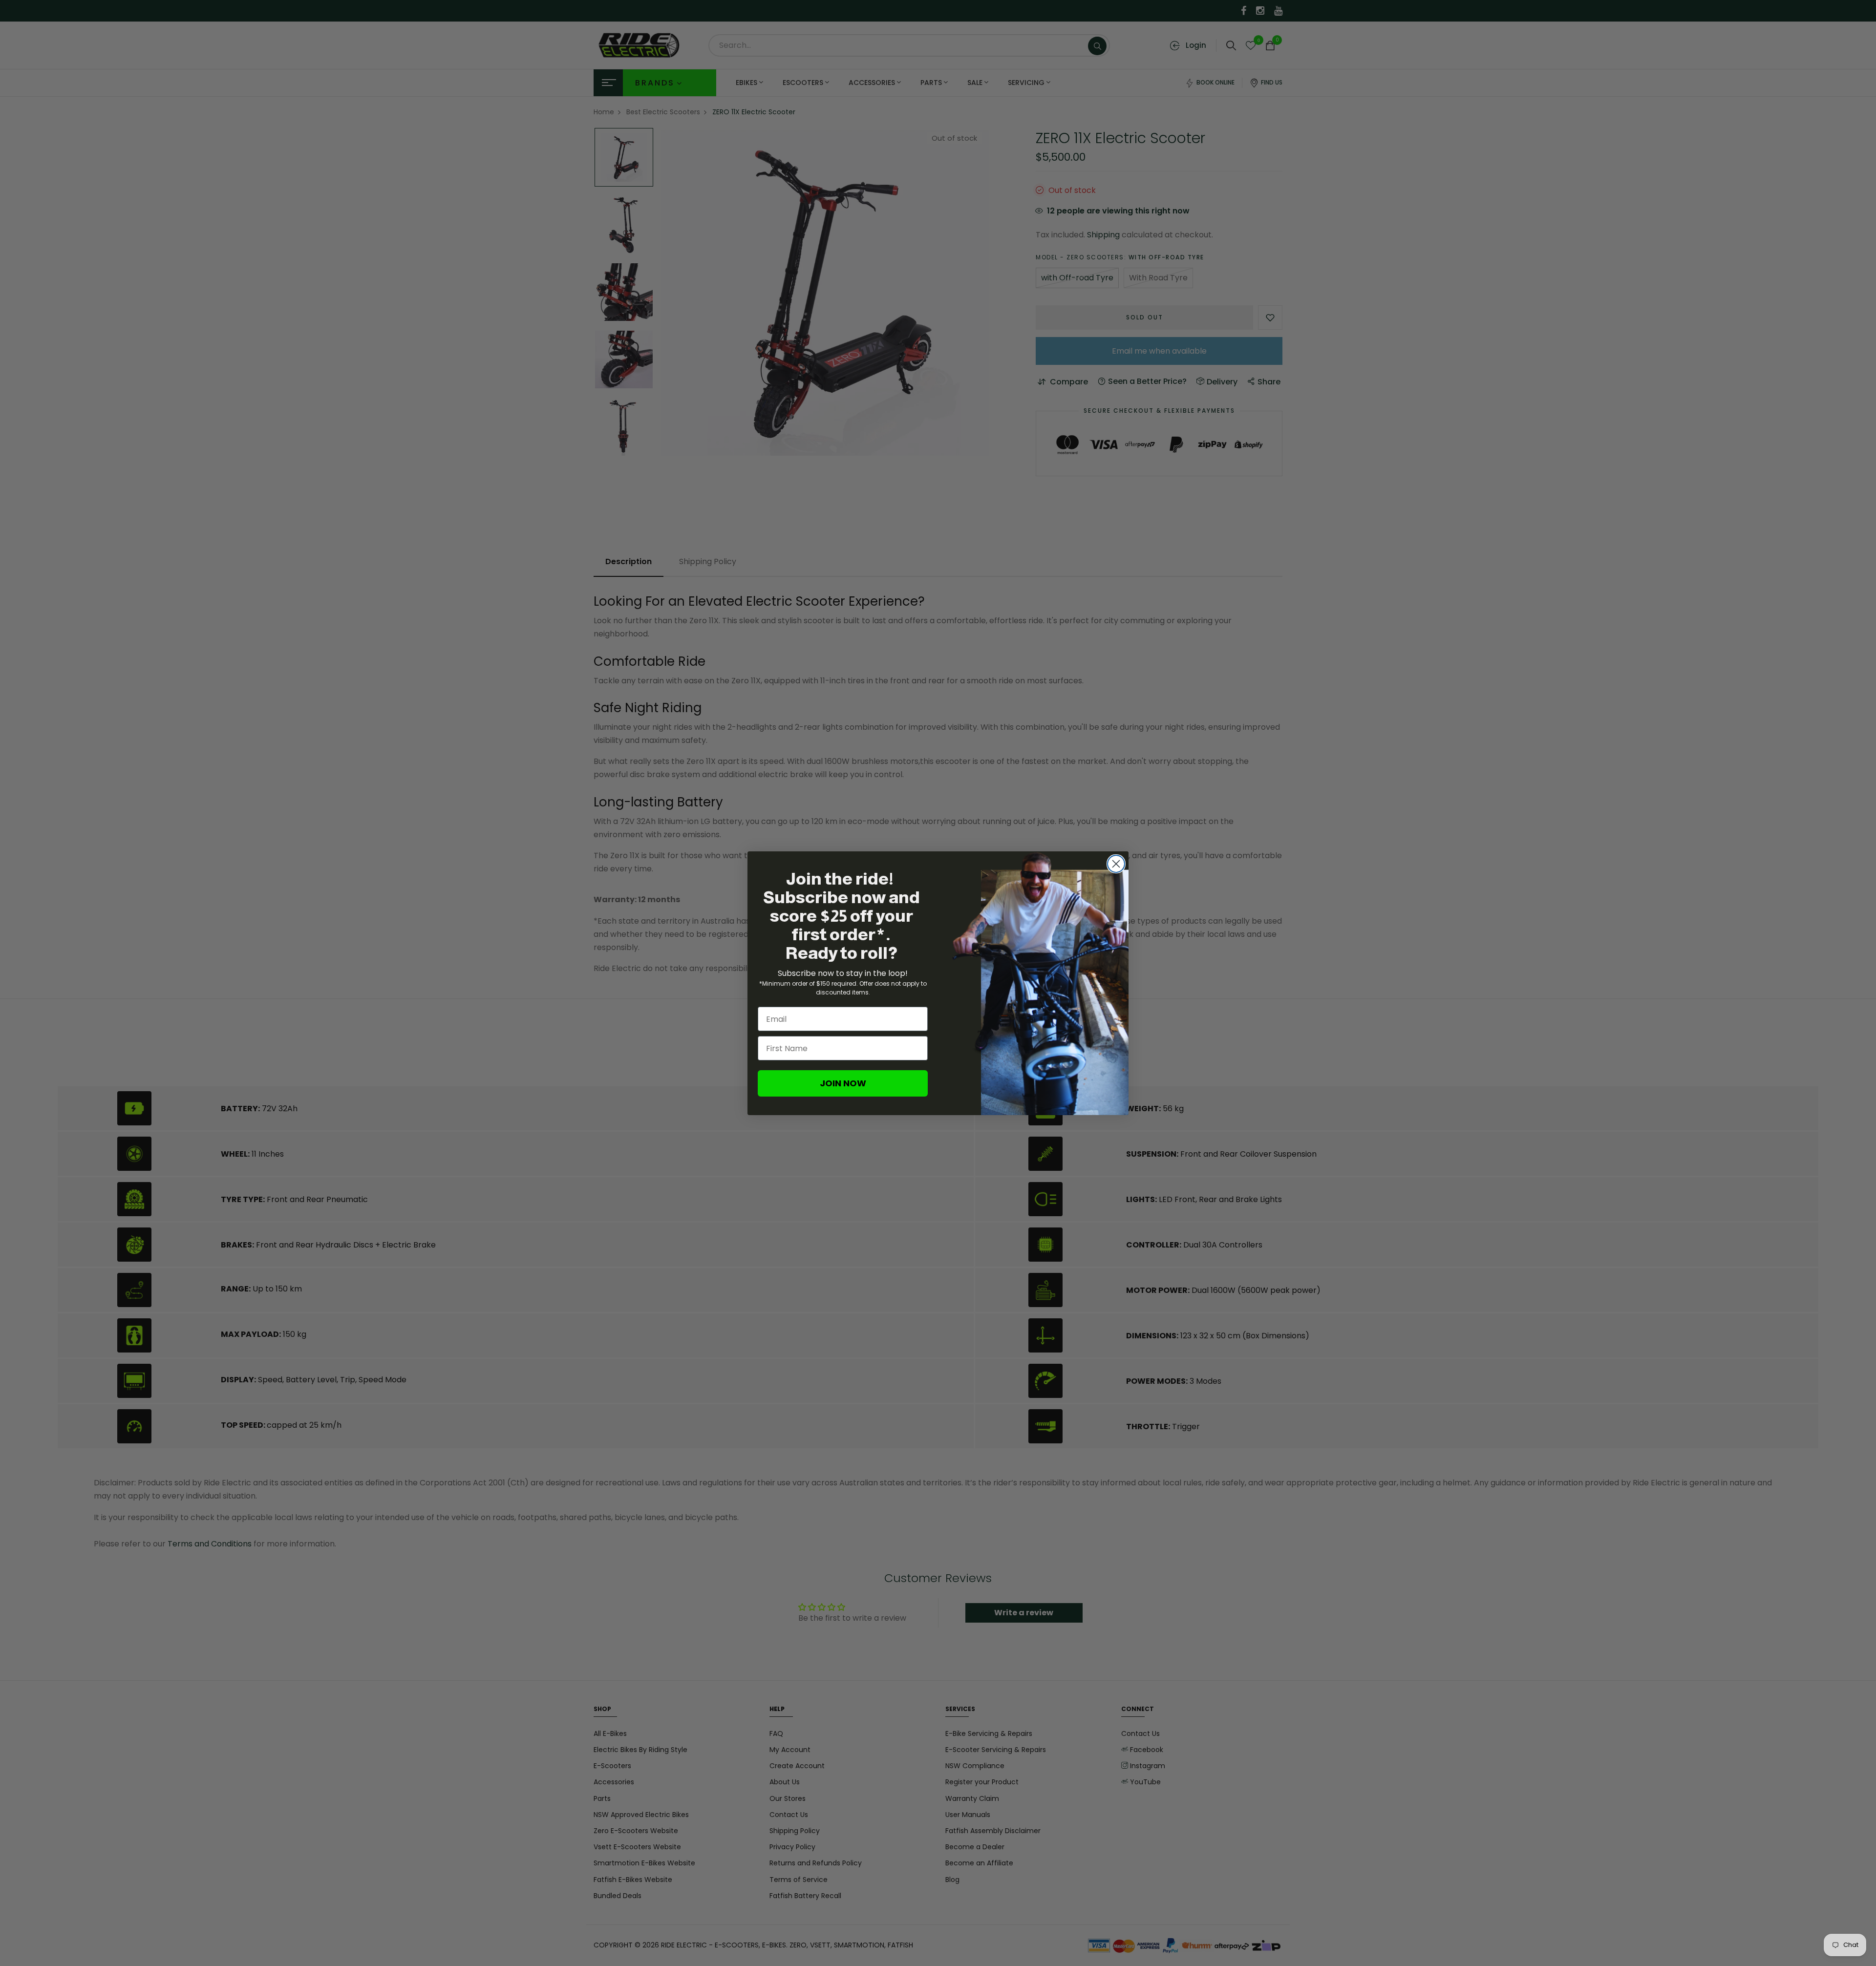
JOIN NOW (843, 1083)
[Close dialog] (1116, 864)
